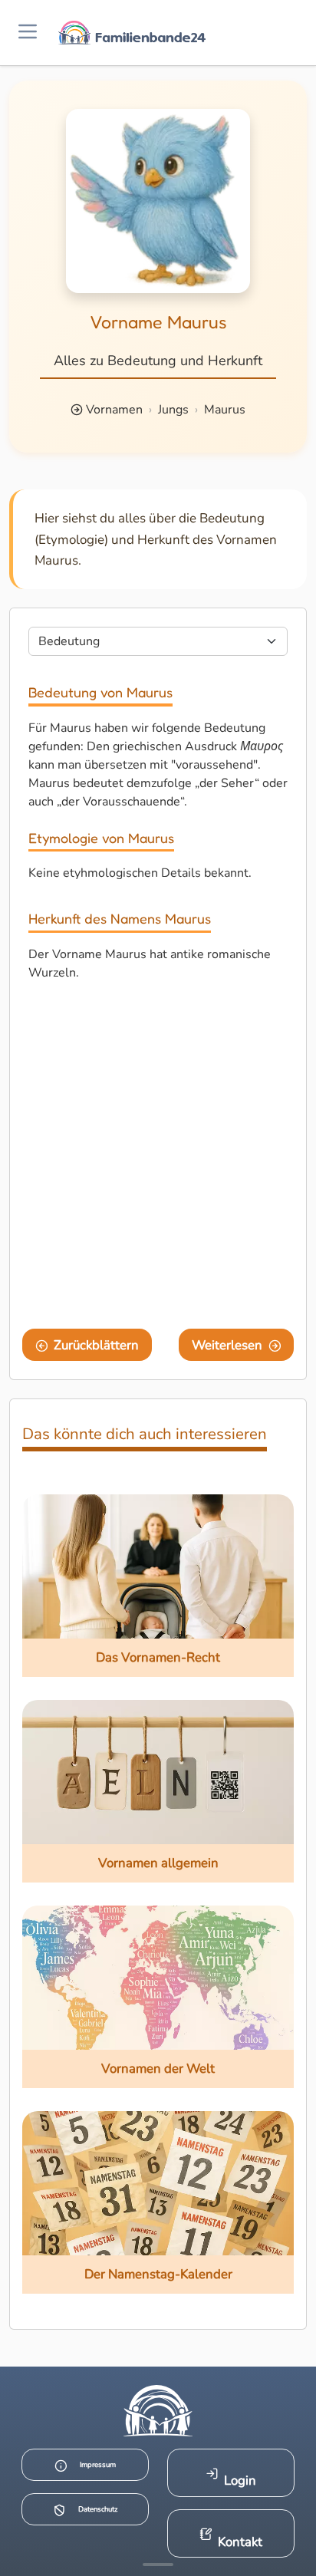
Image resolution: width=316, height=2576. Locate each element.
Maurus (225, 410)
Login (240, 2480)
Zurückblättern (96, 1345)
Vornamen (114, 410)
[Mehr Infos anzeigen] (158, 2564)
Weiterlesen (227, 1345)
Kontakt (240, 2542)
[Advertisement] (158, 1158)
